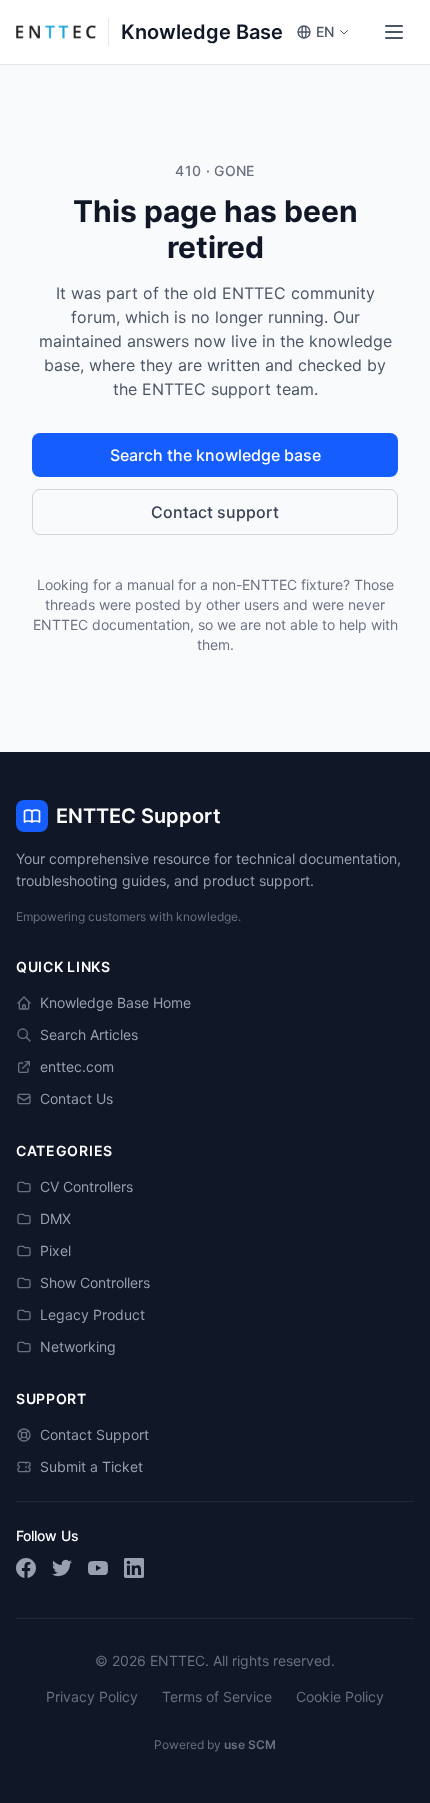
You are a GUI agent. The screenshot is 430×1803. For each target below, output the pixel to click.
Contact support (215, 512)
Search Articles (89, 1034)
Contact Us (76, 1098)
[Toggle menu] (394, 32)
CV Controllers (86, 1186)
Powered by (215, 1744)
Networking (78, 1346)
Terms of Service (217, 1696)
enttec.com (77, 1066)
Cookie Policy (340, 1696)
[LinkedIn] (134, 1568)
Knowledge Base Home (115, 1002)
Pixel (55, 1250)
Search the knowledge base (215, 455)
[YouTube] (98, 1568)
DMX (55, 1218)
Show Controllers (95, 1282)
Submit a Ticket (91, 1466)
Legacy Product (92, 1314)
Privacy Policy (92, 1696)
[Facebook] (26, 1568)
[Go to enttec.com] (56, 32)
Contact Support (94, 1434)
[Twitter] (62, 1568)
